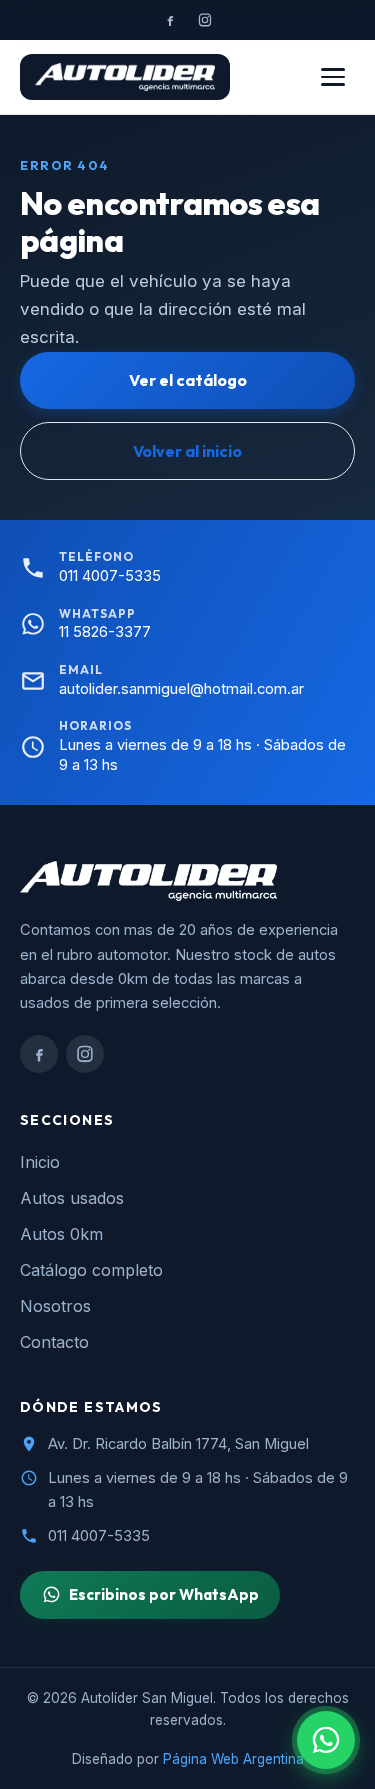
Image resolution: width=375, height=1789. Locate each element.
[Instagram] (85, 1054)
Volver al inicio (187, 451)
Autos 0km (61, 1234)
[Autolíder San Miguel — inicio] (125, 77)
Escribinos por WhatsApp (164, 1594)
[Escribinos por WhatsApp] (326, 1740)
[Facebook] (39, 1054)
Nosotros (55, 1306)
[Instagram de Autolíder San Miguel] (205, 20)
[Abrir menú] (333, 77)
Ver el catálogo (188, 380)
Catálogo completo (91, 1270)
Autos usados (72, 1198)
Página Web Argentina (233, 1759)
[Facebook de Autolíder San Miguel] (170, 20)
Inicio (40, 1162)
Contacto (54, 1342)
